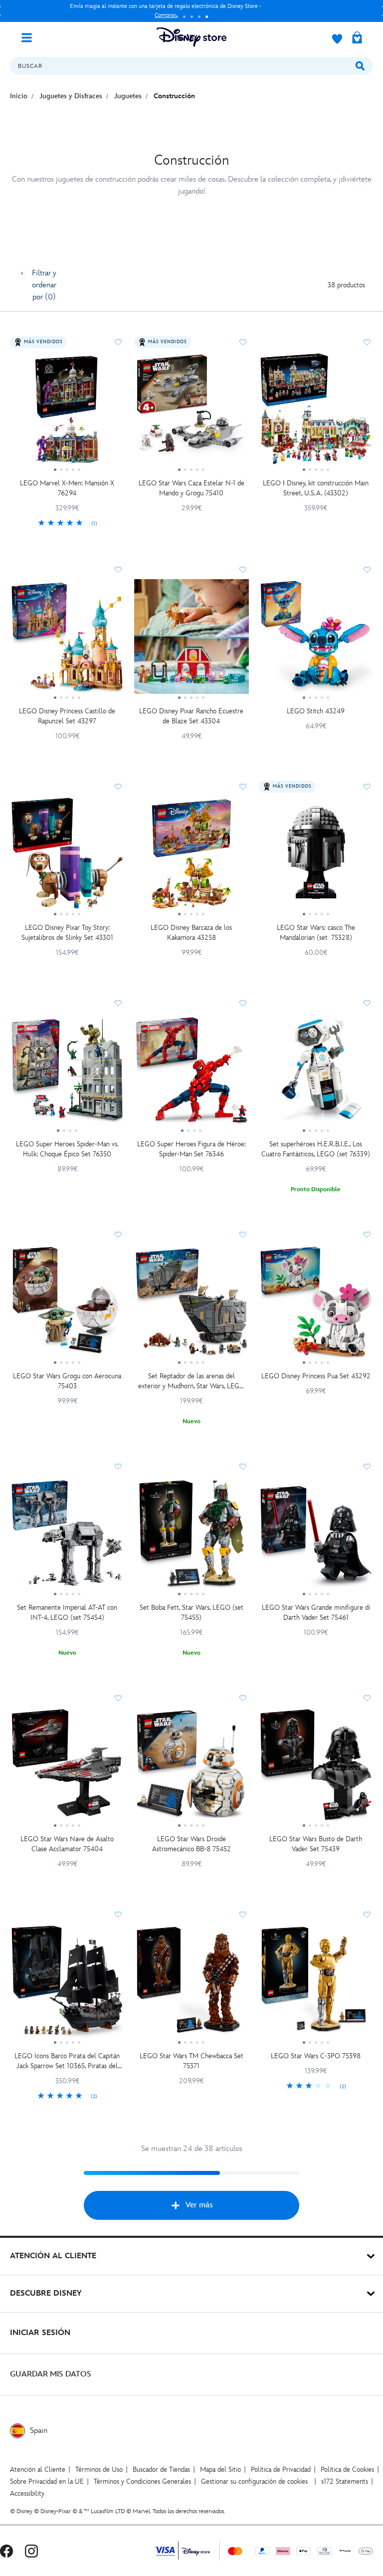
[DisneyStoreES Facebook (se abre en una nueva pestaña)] (6, 2551)
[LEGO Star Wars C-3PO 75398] (316, 1985)
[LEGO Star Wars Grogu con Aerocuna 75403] (67, 1305)
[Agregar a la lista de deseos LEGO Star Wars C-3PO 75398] (367, 1915)
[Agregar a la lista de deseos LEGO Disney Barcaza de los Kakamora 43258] (243, 787)
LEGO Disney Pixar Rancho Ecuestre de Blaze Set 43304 (191, 716)
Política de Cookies (347, 2469)
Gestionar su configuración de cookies (254, 2481)
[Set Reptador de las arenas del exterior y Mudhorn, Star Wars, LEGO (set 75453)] (191, 1305)
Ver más (199, 2205)
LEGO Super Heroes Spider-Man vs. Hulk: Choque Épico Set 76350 (67, 1149)
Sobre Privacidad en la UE (47, 2481)
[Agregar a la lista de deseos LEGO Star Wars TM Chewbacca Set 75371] (243, 1915)
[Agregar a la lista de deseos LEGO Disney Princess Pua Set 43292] (367, 1235)
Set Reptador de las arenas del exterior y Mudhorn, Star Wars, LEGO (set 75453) (191, 1382)
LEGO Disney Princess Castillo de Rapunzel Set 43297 (67, 716)
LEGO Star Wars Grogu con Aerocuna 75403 (67, 1381)
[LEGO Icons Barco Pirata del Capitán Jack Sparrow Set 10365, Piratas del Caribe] (67, 1985)
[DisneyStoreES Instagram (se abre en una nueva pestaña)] (31, 2551)
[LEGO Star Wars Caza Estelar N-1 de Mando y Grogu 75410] (191, 413)
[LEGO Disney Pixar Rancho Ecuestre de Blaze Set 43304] (191, 640)
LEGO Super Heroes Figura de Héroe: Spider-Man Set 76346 (191, 1149)
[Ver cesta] (357, 38)
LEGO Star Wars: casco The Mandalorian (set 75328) (316, 933)
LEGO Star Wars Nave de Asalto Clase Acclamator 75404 (67, 1844)
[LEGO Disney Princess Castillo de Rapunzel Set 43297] (67, 640)
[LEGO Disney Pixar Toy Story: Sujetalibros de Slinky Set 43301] (67, 857)
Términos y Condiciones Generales (142, 2481)
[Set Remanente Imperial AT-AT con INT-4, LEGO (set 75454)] (67, 1537)
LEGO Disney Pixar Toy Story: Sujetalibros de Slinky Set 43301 (67, 933)
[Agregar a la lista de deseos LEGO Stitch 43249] (367, 570)
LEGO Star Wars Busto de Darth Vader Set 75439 (316, 1844)
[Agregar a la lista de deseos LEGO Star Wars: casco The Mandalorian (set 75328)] (367, 787)
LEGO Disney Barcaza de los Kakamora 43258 (191, 933)
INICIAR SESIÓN (40, 2333)
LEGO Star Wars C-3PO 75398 (316, 2056)
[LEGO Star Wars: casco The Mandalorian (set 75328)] (316, 857)
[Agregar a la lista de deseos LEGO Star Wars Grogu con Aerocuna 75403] (118, 1235)
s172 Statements (345, 2481)
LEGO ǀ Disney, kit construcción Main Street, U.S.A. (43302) (316, 488)
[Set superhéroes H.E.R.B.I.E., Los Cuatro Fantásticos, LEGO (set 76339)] (316, 1073)
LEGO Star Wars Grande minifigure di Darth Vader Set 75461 (316, 1612)
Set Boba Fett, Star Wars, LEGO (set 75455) (191, 1612)
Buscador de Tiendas (161, 2469)
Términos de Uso (99, 2469)
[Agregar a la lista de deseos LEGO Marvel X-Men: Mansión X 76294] (118, 342)
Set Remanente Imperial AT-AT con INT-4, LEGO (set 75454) (67, 1612)
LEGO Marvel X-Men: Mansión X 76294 (67, 488)
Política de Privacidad (281, 2469)
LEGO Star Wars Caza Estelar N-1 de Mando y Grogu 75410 (191, 488)
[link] (67, 524)
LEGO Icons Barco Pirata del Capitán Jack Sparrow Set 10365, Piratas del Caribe (67, 2061)
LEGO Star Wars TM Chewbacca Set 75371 (191, 2061)
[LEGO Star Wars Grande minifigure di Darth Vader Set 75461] (316, 1537)
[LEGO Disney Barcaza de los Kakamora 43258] (191, 857)
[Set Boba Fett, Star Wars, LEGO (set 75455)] (191, 1537)
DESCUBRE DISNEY (46, 2293)
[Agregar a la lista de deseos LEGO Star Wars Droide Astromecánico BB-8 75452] (243, 1698)
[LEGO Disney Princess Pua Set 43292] (316, 1305)
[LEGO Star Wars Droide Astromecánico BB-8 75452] (191, 1768)
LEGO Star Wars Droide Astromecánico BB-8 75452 (191, 1844)
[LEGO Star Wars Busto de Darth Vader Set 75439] (316, 1768)
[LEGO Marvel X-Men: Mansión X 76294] (67, 413)
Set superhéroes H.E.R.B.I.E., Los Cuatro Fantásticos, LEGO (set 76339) (316, 1149)
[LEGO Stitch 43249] (316, 640)
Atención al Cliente (38, 2469)
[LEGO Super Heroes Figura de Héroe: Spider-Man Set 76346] (191, 1073)
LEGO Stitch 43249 (316, 711)
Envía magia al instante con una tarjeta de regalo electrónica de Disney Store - (166, 11)
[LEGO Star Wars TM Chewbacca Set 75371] (191, 1985)
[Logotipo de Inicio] (191, 37)
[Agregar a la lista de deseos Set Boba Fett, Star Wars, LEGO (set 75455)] (243, 1467)
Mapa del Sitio (220, 2469)
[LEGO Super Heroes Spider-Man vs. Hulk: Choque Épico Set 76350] (67, 1073)
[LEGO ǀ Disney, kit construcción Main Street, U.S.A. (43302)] (316, 413)
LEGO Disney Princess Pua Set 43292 (316, 1376)
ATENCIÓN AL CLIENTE (53, 2256)
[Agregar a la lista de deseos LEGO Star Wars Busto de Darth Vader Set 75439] (367, 1698)
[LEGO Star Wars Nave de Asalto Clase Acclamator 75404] (67, 1768)
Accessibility (27, 2493)
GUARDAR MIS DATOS (51, 2374)
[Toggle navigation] (30, 37)
